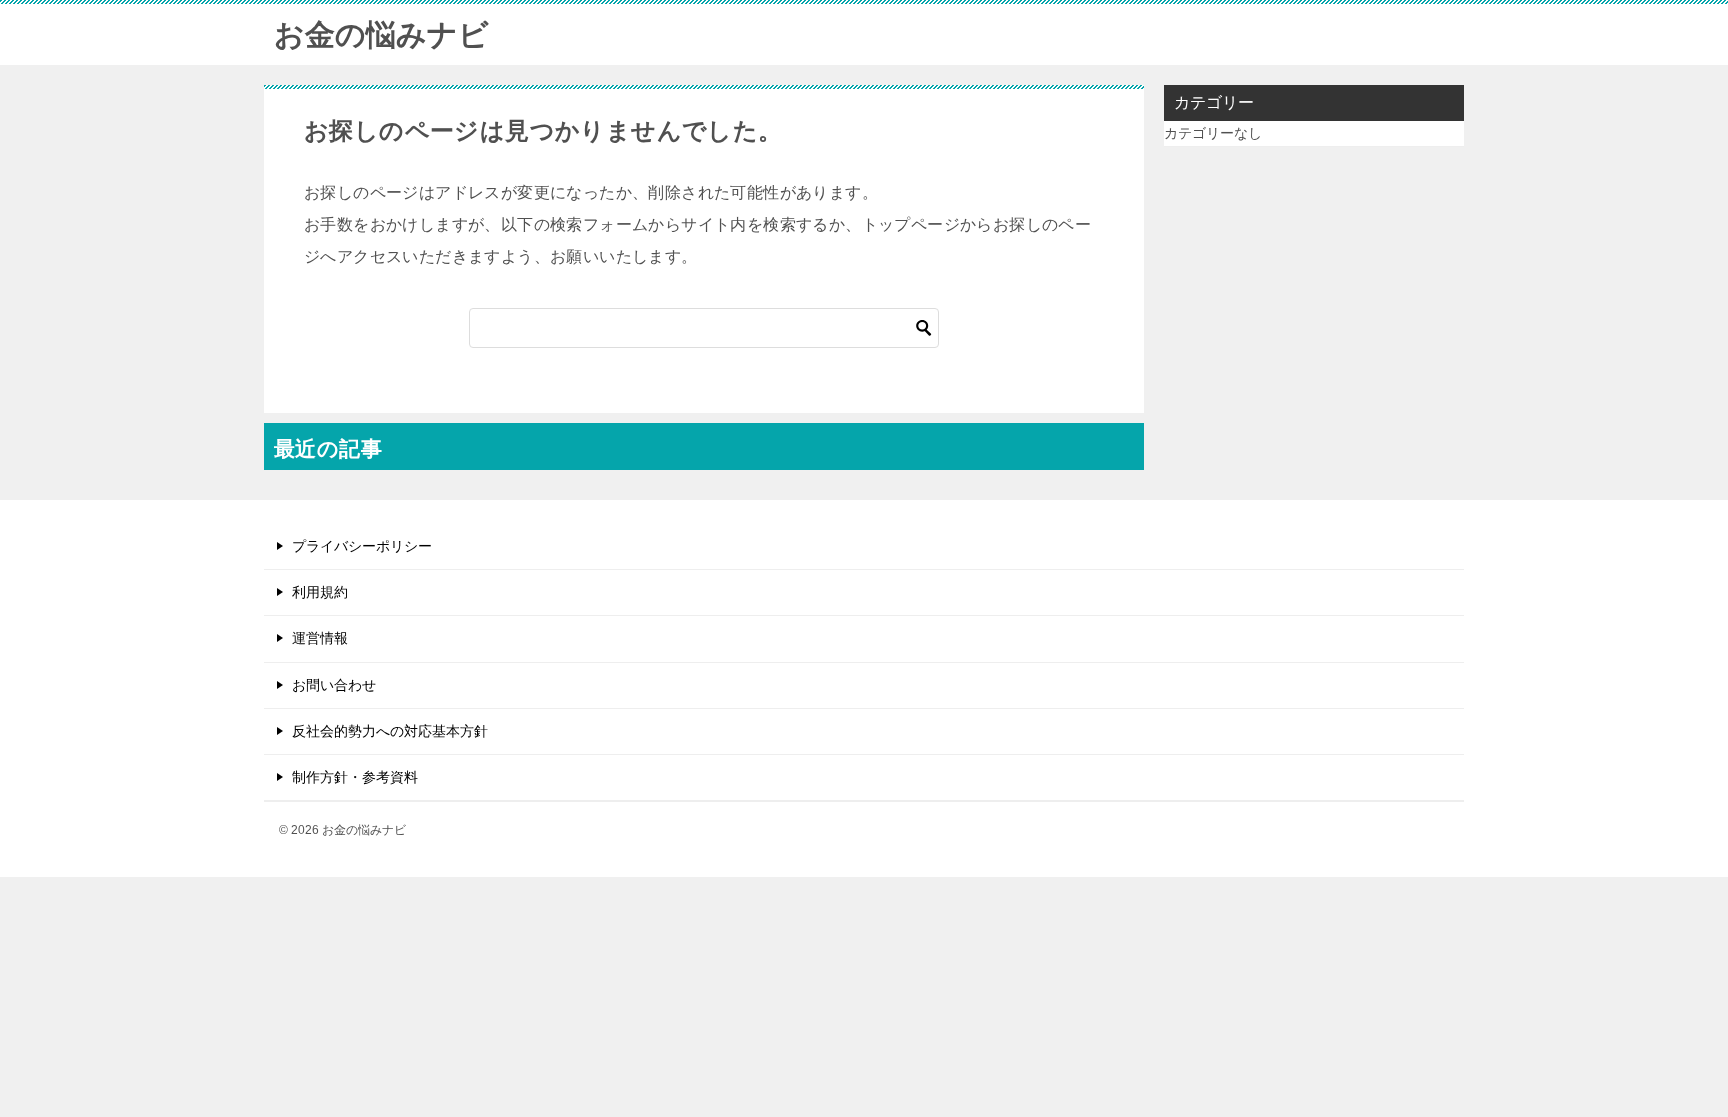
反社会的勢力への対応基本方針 (390, 731)
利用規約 (320, 592)
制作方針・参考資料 (355, 777)
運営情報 (320, 638)
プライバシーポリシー (362, 546)
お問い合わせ (334, 685)
